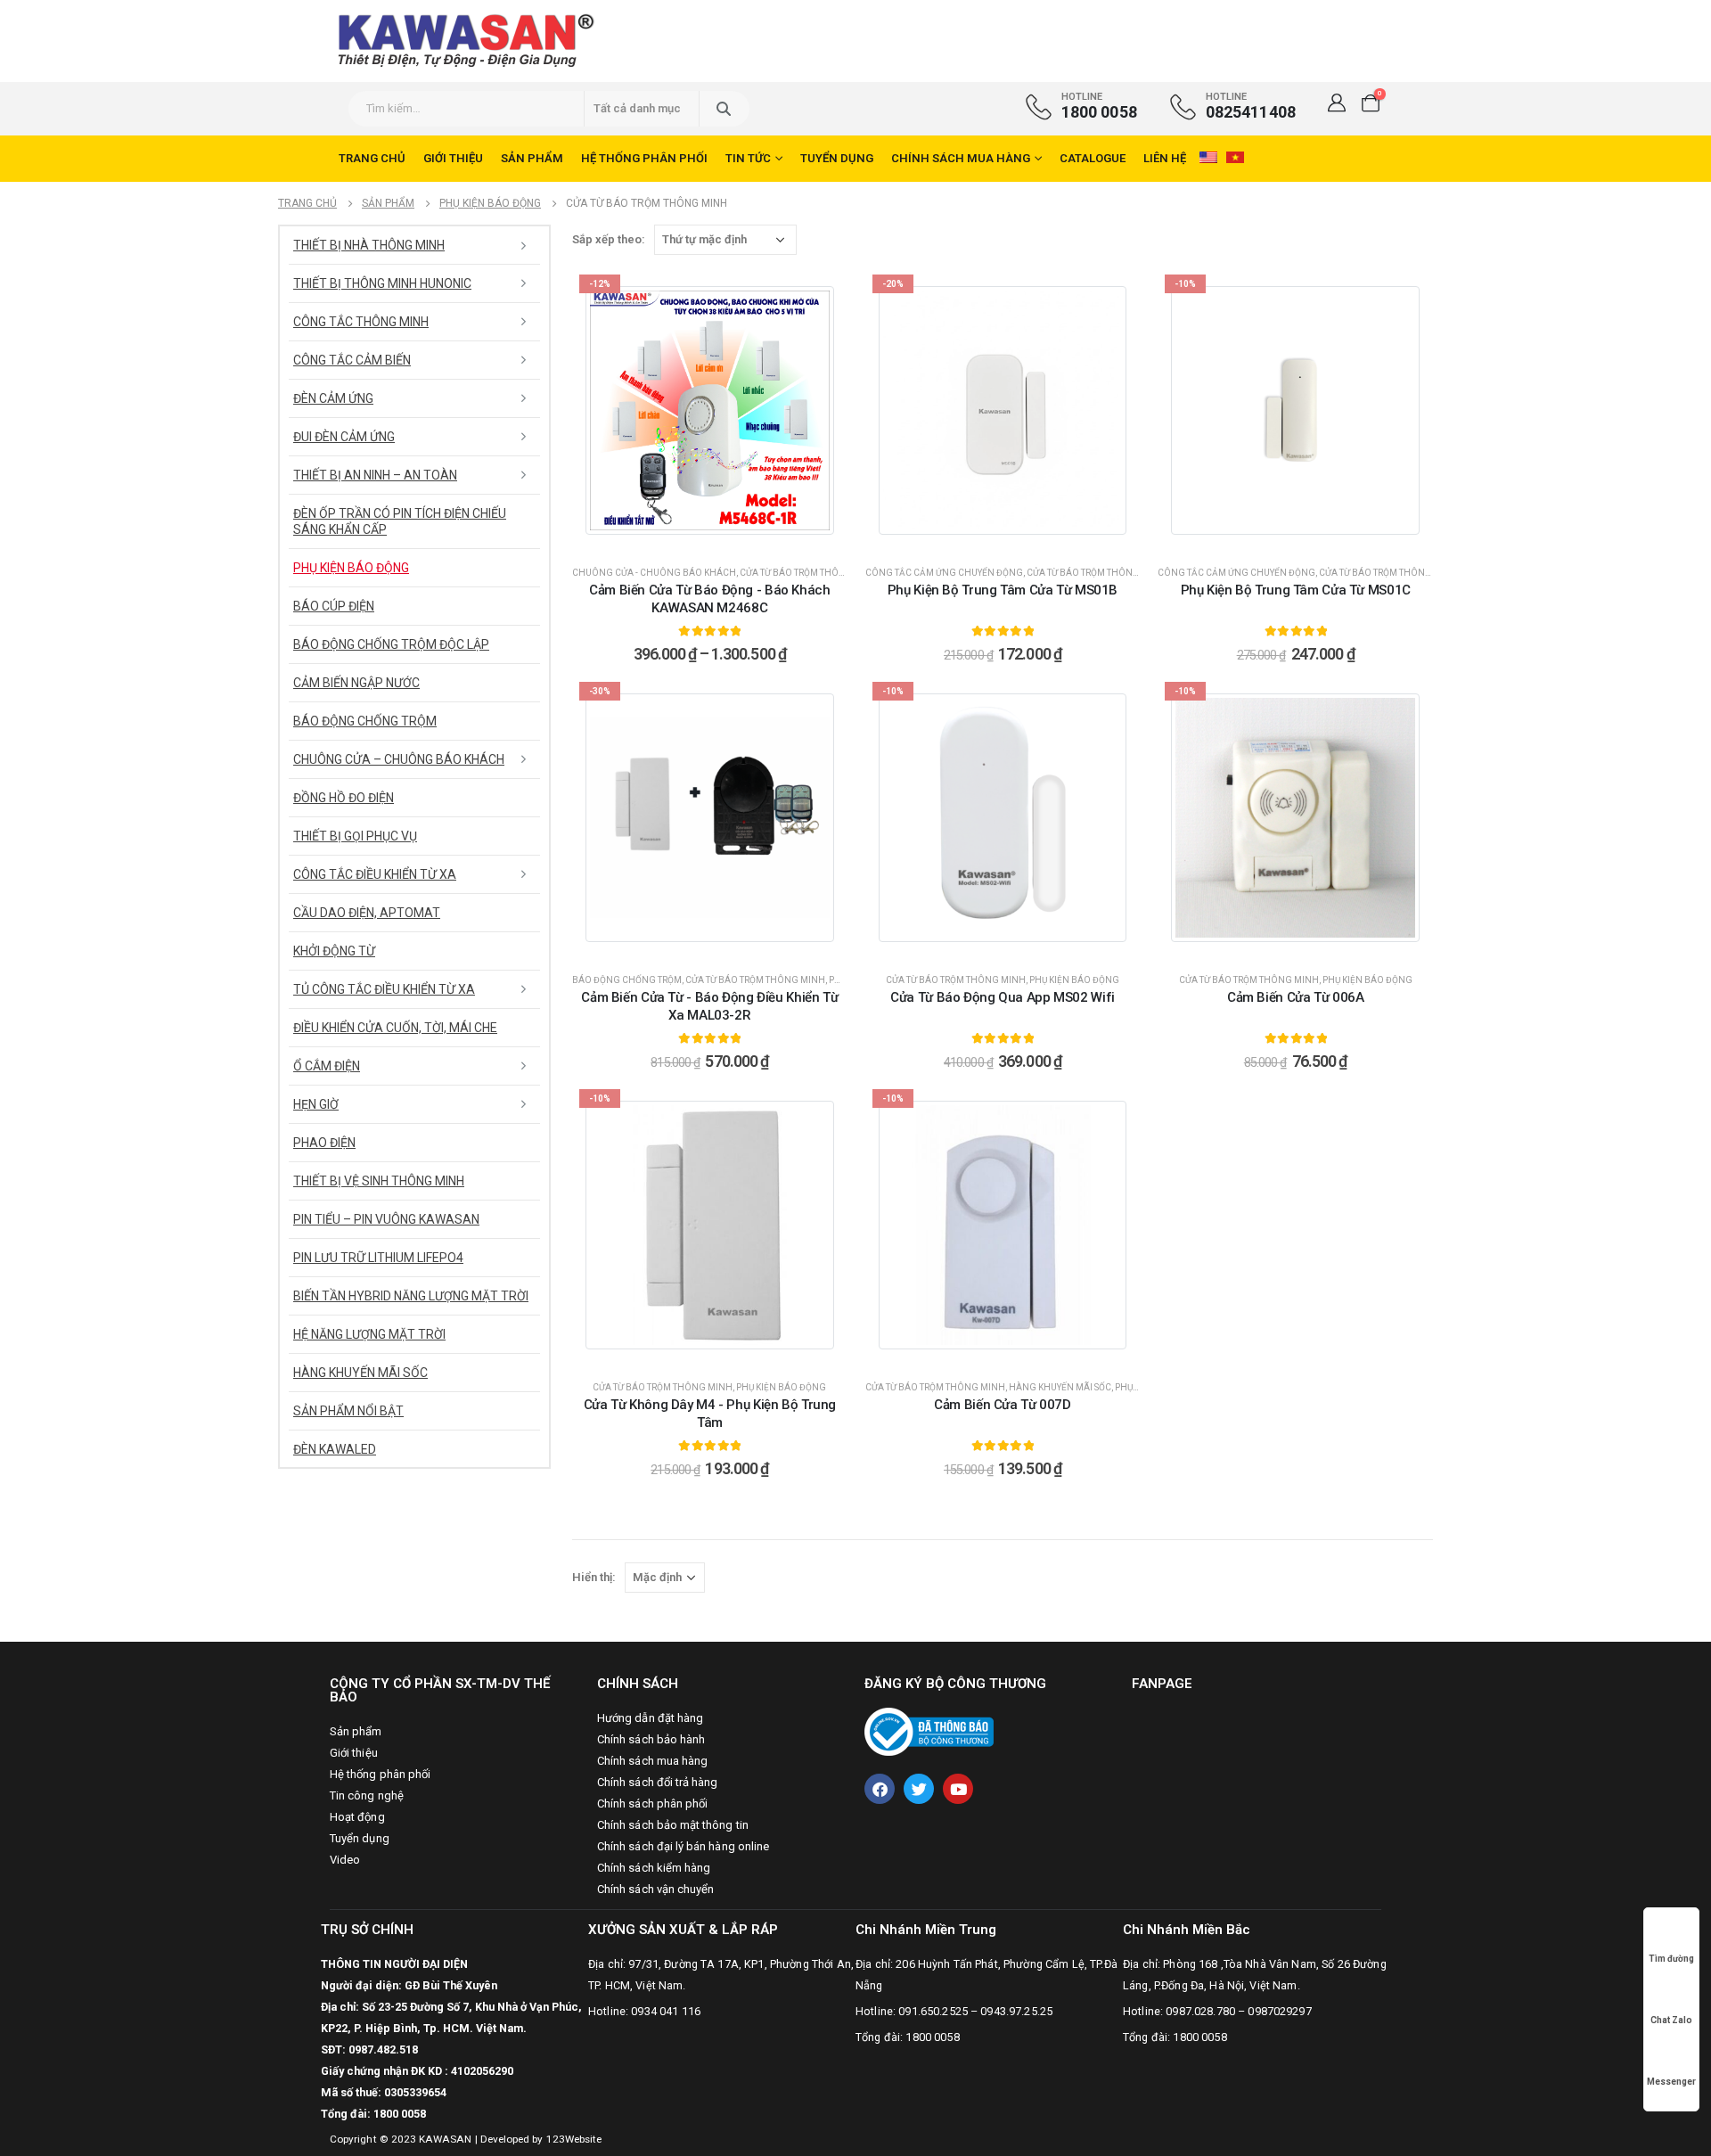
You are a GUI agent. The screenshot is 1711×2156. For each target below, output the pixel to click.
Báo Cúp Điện (334, 606)
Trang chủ (372, 158)
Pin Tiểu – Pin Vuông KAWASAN (386, 1219)
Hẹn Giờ (316, 1104)
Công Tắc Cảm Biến (352, 360)
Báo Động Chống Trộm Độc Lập (391, 644)
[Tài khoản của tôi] (1337, 102)
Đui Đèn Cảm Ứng (344, 437)
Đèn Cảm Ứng (333, 398)
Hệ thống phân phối (644, 158)
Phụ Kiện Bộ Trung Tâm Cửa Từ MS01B (1003, 590)
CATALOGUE (1093, 158)
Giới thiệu (453, 158)
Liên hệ (1165, 158)
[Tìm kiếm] (723, 109)
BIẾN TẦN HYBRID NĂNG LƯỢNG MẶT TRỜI (411, 1296)
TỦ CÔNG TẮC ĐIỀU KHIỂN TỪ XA (384, 989)
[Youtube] (958, 1789)
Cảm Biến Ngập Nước (356, 683)
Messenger (1671, 2082)
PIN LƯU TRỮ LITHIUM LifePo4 (378, 1258)
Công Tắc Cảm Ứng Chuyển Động (944, 573)
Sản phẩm (532, 158)
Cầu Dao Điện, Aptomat (367, 913)
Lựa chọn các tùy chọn (720, 534)
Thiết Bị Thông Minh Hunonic (382, 283)
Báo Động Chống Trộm (627, 980)
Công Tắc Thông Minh (361, 322)
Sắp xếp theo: (609, 239)
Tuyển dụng (837, 158)
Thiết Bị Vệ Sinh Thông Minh (379, 1181)
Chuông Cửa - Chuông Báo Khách (654, 573)
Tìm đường (1671, 1959)
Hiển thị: (594, 1577)
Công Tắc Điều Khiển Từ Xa (375, 874)
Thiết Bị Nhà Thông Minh (369, 245)
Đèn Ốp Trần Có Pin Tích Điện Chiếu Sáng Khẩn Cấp (400, 521)
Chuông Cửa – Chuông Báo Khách (399, 759)
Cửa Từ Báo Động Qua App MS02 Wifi (1003, 997)
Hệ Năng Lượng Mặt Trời (369, 1334)
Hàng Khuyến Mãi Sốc (1060, 1387)
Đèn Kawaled (335, 1449)
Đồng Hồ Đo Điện (344, 798)
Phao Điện (324, 1143)
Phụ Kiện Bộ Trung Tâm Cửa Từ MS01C (1296, 590)
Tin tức (748, 158)
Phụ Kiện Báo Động (1074, 980)
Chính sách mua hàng (961, 158)
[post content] (710, 410)
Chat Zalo (1671, 2020)
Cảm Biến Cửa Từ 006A (1296, 997)
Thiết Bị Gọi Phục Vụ (355, 836)
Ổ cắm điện (327, 1066)
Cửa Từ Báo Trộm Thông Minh (810, 573)
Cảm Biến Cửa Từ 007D (1003, 1405)
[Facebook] (880, 1789)
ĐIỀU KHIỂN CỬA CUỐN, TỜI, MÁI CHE (395, 1028)
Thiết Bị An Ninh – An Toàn (375, 475)
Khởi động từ (334, 951)
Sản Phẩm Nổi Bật (348, 1411)
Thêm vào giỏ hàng (1013, 534)
